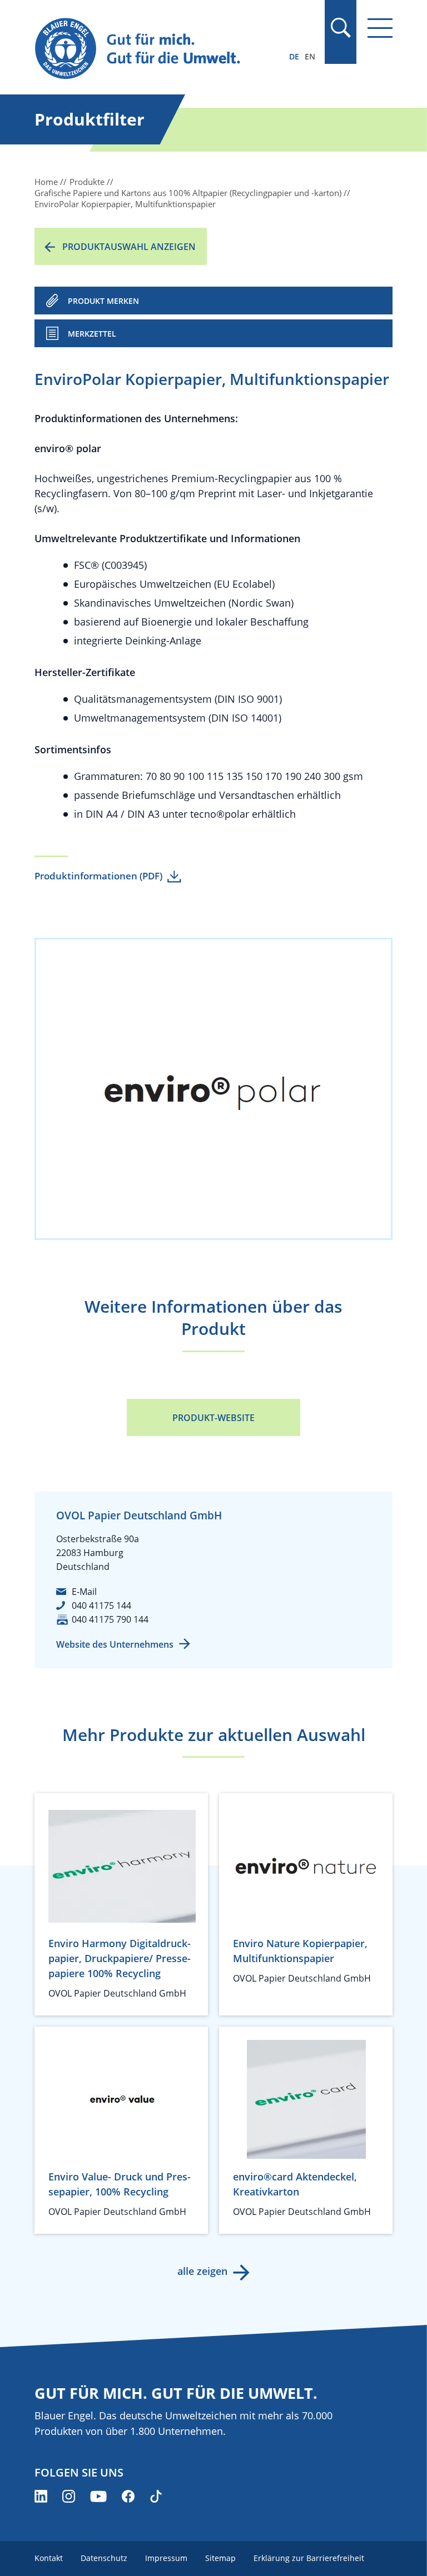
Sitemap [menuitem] (220, 2558)
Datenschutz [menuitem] (104, 2558)
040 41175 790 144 (110, 1619)
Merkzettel (92, 334)
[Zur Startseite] (160, 49)
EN (310, 56)
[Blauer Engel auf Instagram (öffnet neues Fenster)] (69, 2496)
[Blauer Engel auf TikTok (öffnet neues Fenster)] (156, 2496)
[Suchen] (340, 28)
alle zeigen (202, 2271)
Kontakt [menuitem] (49, 2558)
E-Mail (84, 1592)
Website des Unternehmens (115, 1644)
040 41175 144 (101, 1605)
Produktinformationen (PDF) (98, 876)
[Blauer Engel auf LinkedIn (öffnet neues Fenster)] (41, 2496)
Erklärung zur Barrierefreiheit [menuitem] (309, 2558)
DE (294, 56)
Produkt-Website (213, 1418)
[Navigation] (380, 28)
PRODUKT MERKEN (103, 301)
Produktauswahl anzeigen (129, 247)
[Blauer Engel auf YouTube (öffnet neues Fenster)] (98, 2496)
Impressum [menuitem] (166, 2558)
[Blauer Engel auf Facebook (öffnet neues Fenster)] (128, 2496)
